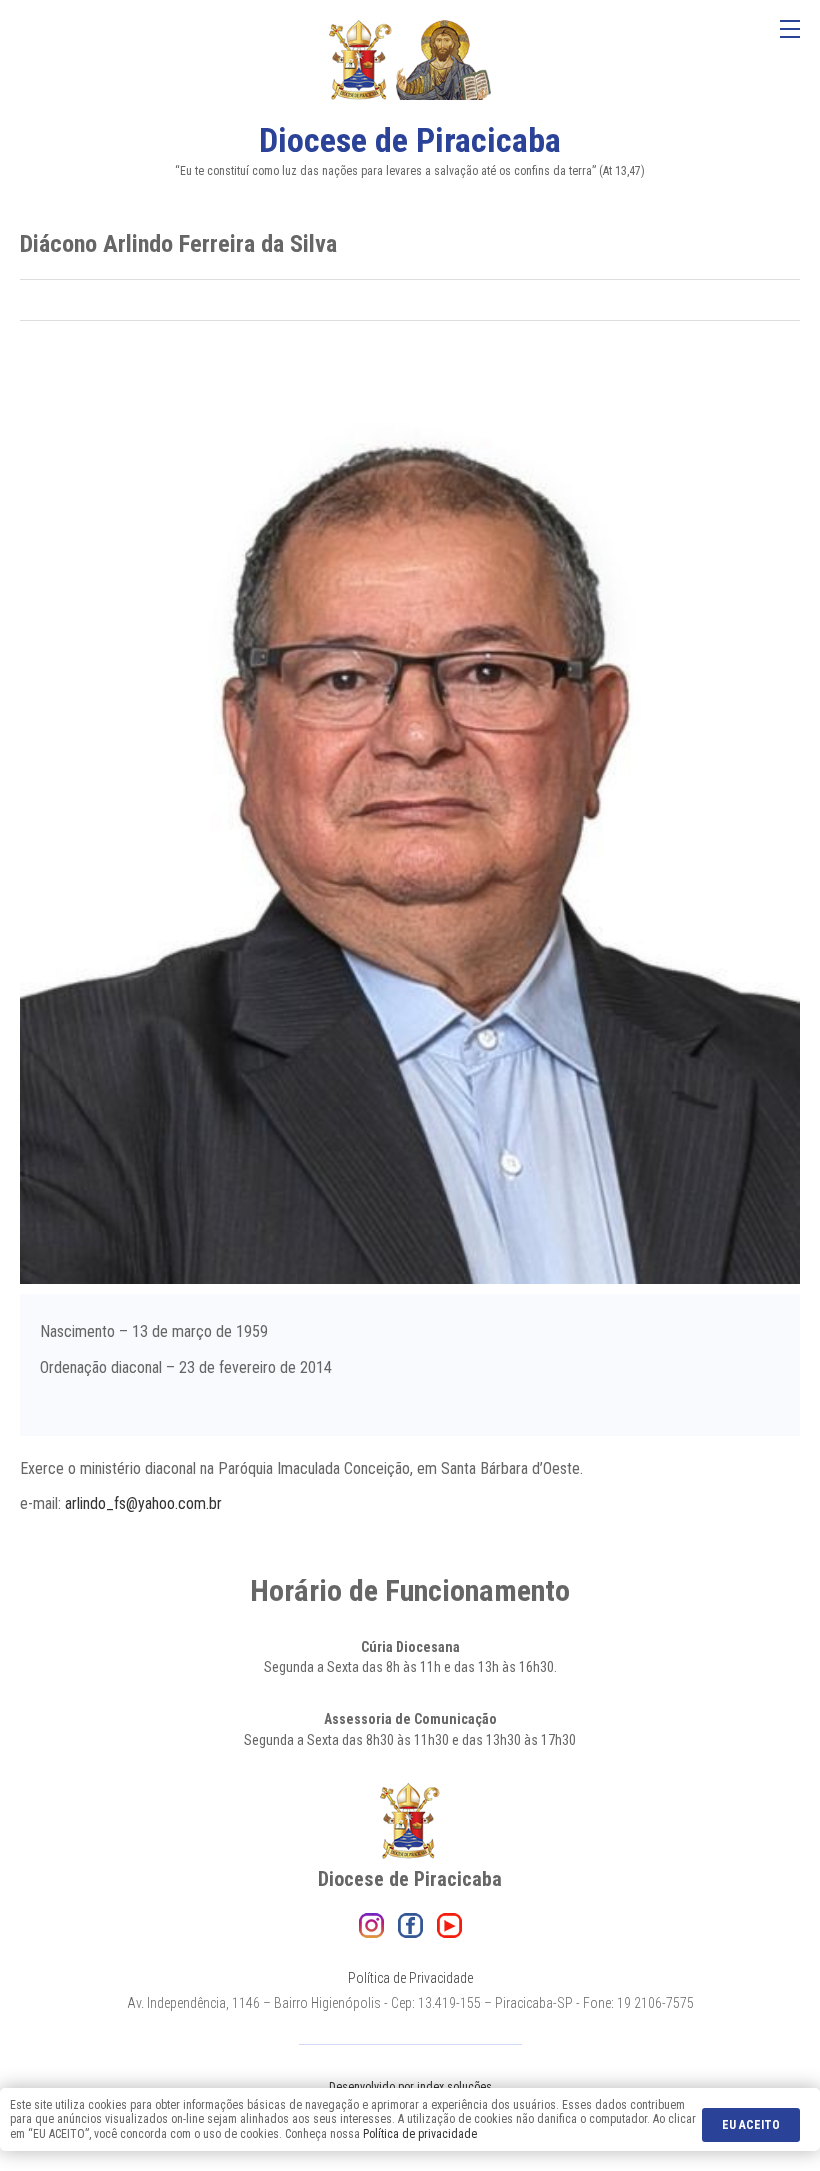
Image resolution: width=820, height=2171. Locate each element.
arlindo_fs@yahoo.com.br (143, 1503)
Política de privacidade (420, 2134)
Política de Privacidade (410, 1978)
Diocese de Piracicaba (410, 140)
